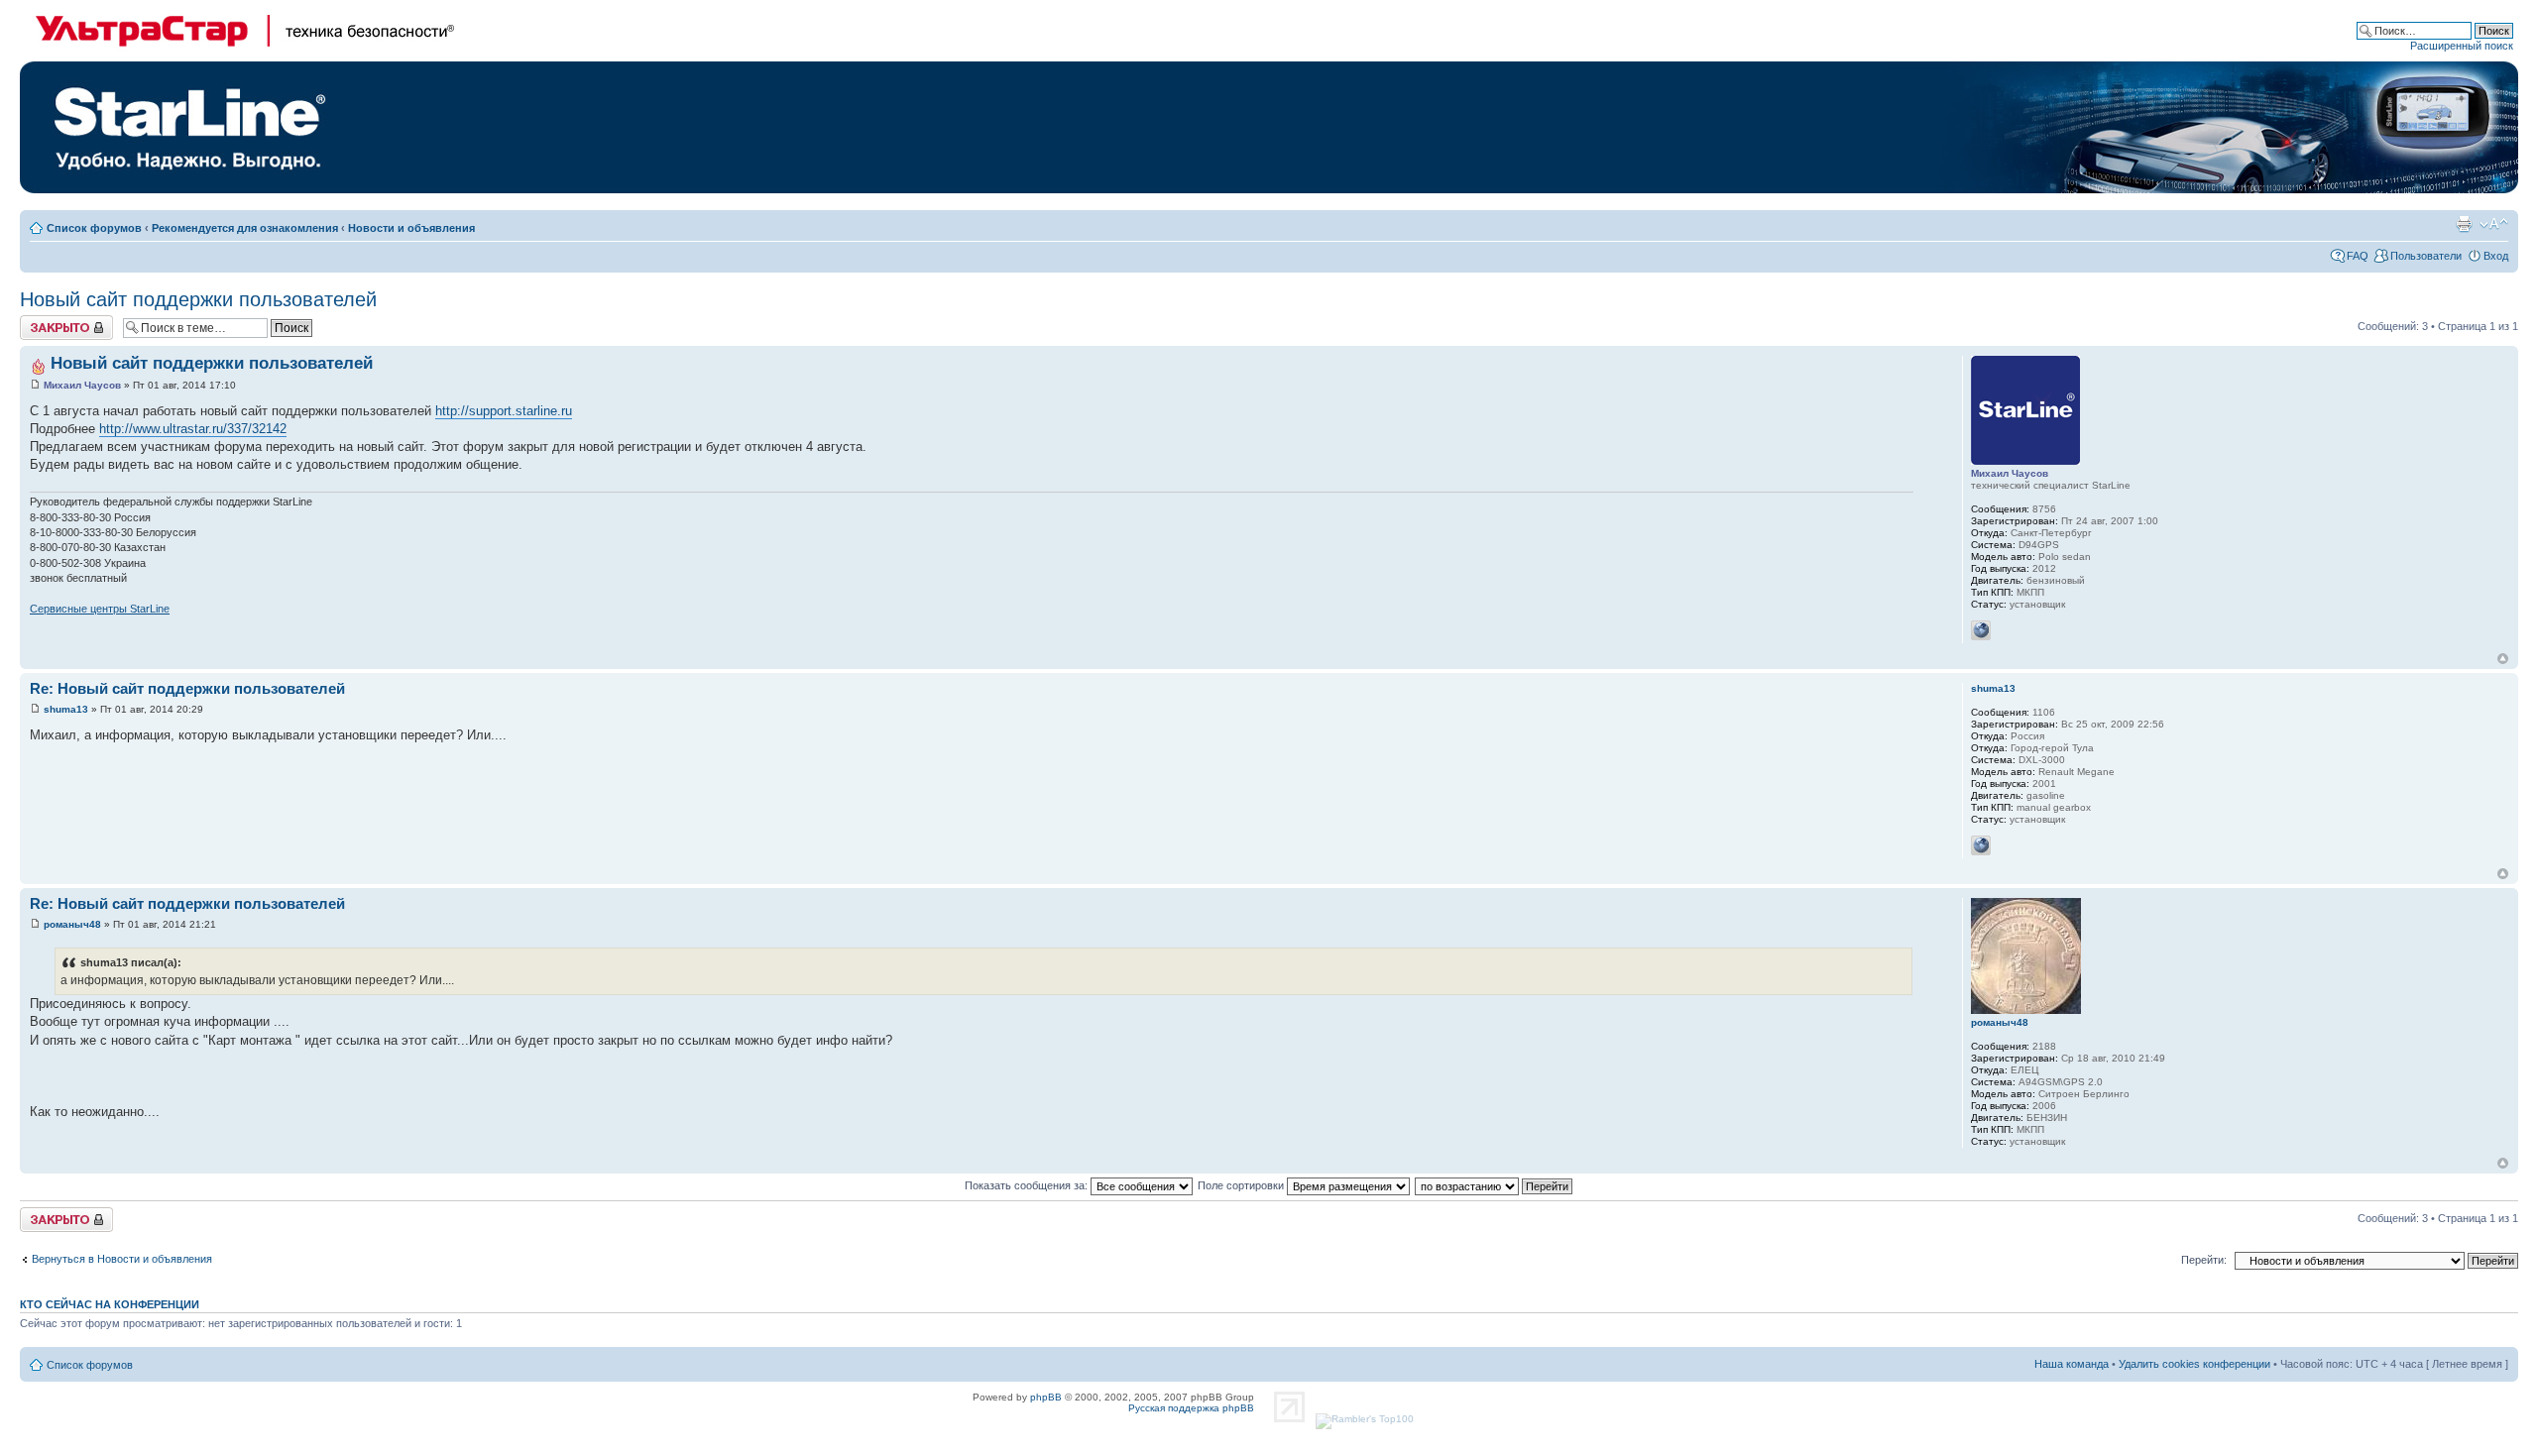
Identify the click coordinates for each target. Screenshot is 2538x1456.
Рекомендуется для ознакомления (245, 228)
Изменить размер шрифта (2494, 224)
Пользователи (2426, 256)
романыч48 (72, 924)
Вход (2496, 256)
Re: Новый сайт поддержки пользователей (187, 688)
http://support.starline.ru (504, 411)
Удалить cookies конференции (2194, 1364)
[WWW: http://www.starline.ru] (1981, 630)
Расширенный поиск (2462, 46)
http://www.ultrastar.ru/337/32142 (193, 429)
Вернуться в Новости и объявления (122, 1259)
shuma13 (66, 709)
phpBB (1046, 1397)
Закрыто (41, 321)
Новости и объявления (411, 228)
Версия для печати (2464, 224)
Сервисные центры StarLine (100, 609)
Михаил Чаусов (82, 385)
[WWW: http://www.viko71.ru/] (1981, 845)
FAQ (2358, 256)
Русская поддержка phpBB (1191, 1408)
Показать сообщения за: (1028, 1185)
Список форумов (94, 228)
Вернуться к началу (2503, 659)
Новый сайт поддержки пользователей (198, 299)
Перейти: (2204, 1260)
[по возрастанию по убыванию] (1495, 1185)
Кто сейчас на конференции (110, 1304)
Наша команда (2072, 1364)
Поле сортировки (1242, 1185)
